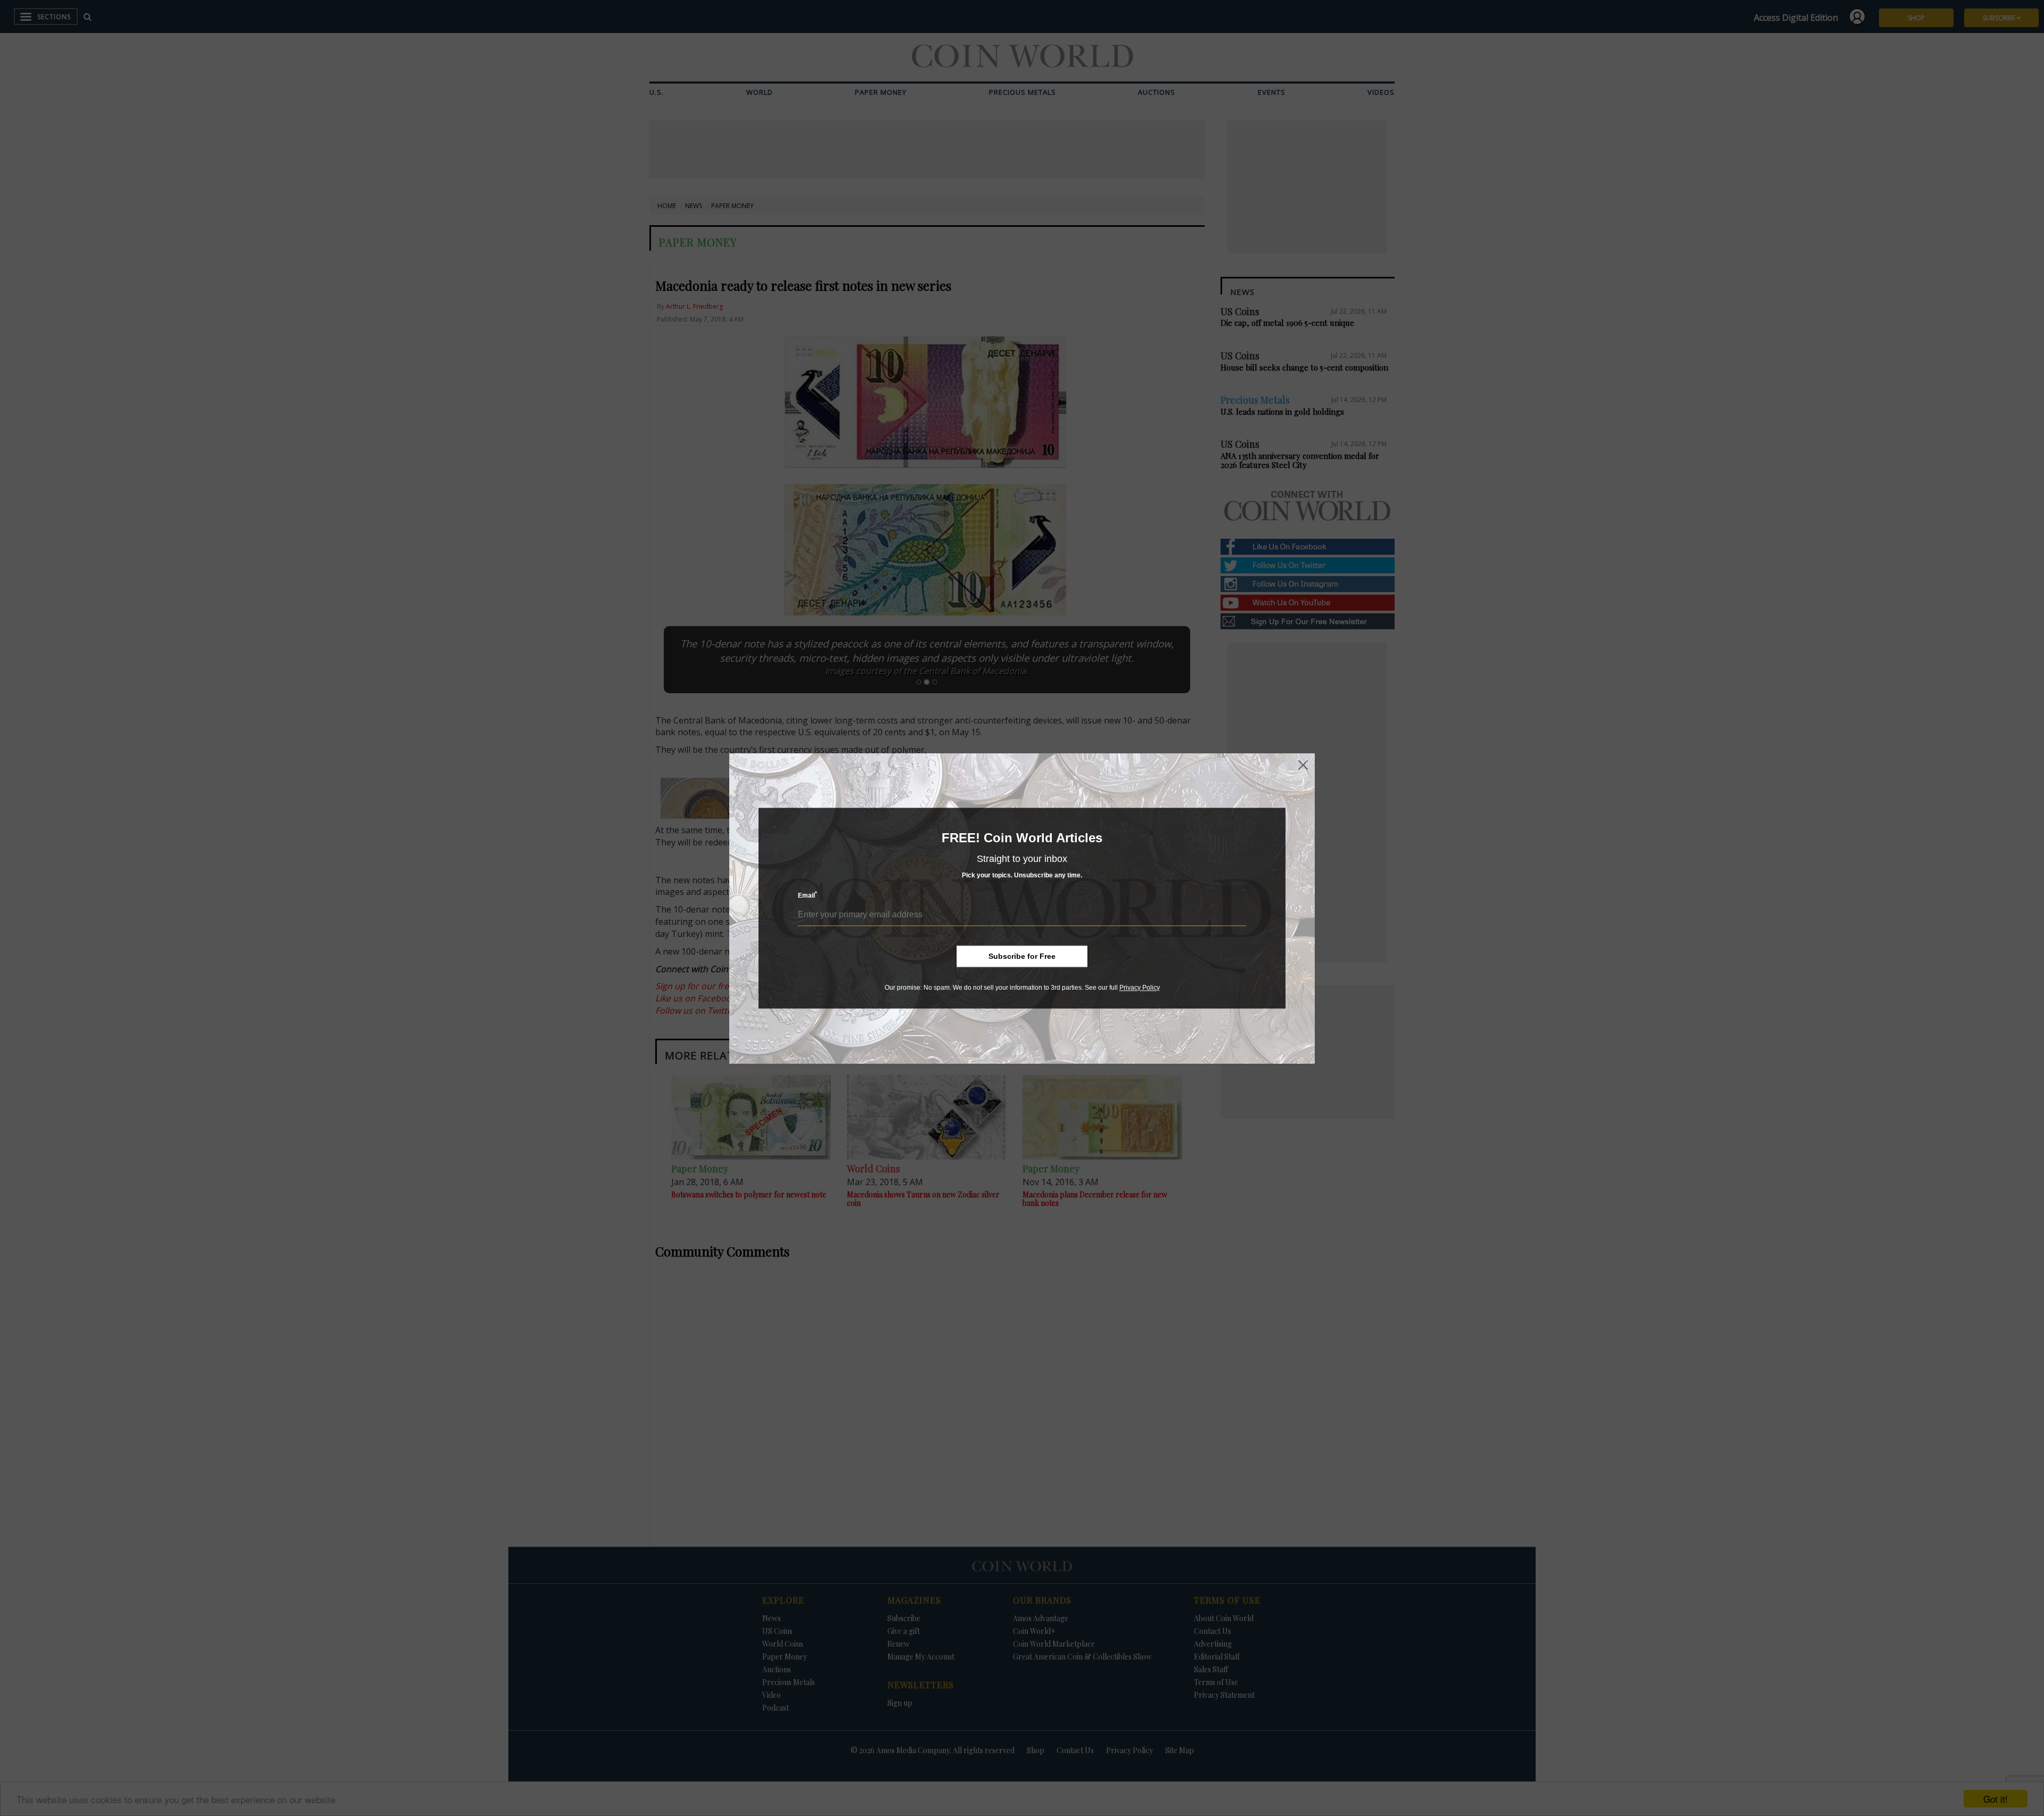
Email (807, 895)
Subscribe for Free (1022, 956)
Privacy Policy (1140, 988)
